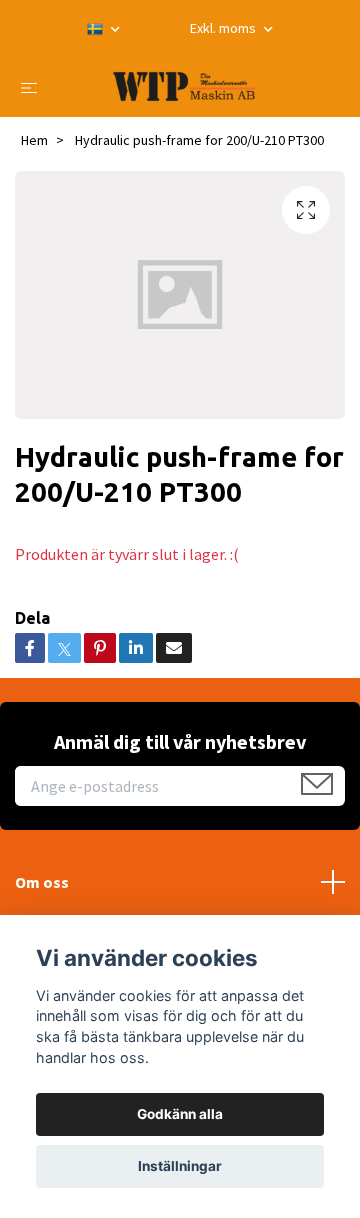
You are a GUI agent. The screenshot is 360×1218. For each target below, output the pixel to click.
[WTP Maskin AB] (184, 86)
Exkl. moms (224, 28)
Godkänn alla (180, 1114)
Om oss (42, 882)
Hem (34, 140)
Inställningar (180, 1166)
